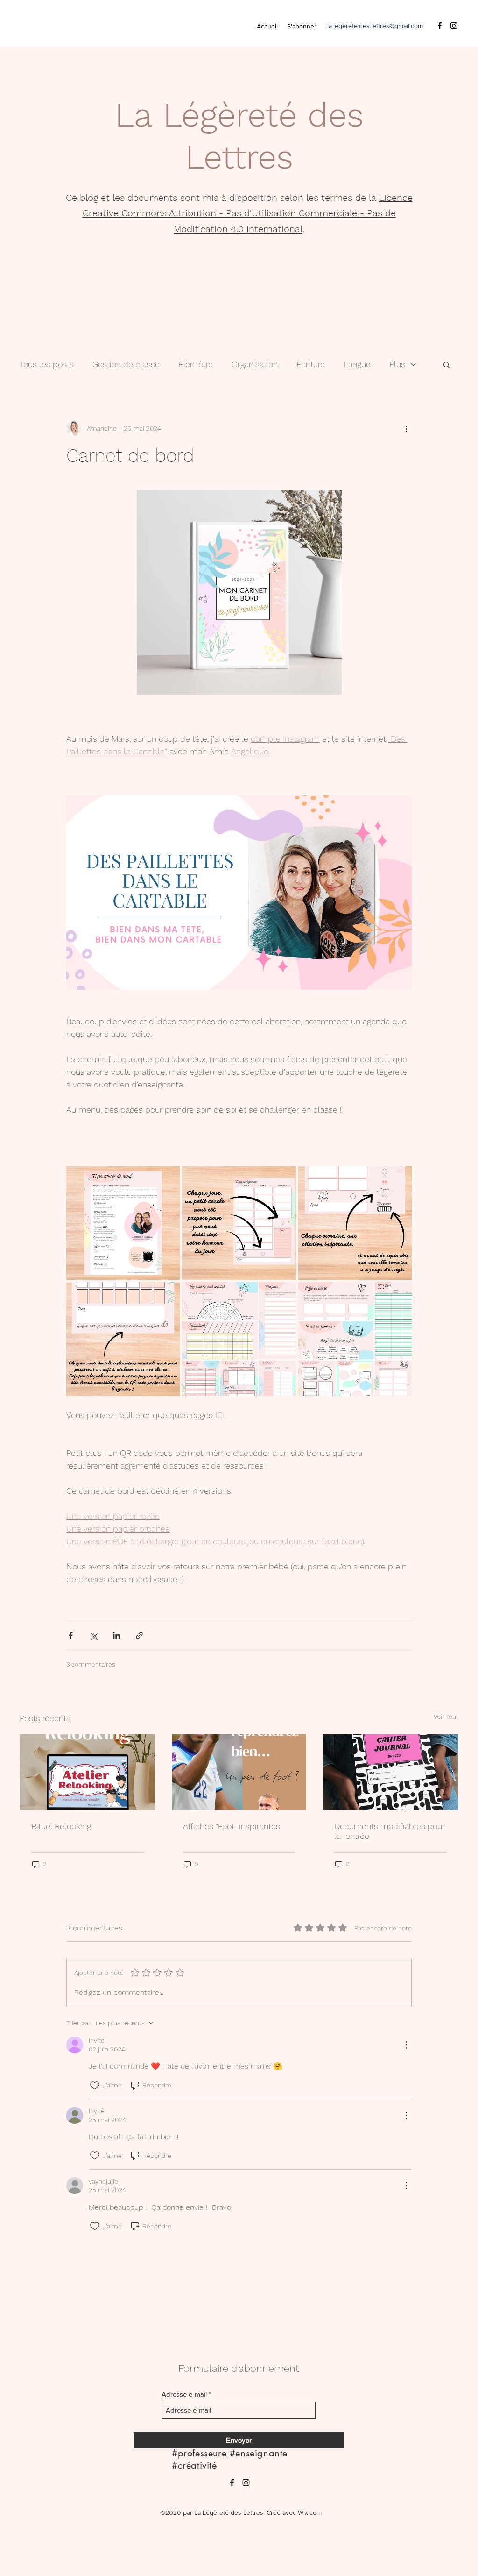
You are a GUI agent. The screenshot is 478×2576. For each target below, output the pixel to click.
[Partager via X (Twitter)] (94, 1636)
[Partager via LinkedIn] (116, 1636)
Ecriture (311, 364)
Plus (397, 364)
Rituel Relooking (61, 1826)
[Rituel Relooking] (88, 1772)
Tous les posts (47, 364)
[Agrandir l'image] (123, 1223)
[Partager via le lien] (139, 1636)
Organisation (255, 364)
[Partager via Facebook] (71, 1636)
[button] (446, 364)
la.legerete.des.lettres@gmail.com (375, 26)
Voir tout (446, 1717)
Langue (357, 364)
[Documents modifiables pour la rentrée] (390, 1772)
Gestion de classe (126, 364)
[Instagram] (454, 26)
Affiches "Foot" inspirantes (232, 1826)
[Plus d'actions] (406, 428)
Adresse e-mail (184, 2394)
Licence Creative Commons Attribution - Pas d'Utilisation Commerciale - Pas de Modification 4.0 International (248, 213)
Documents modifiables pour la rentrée (390, 1831)
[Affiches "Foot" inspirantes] (239, 1772)
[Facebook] (440, 26)
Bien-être (196, 364)
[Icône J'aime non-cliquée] (95, 2086)
